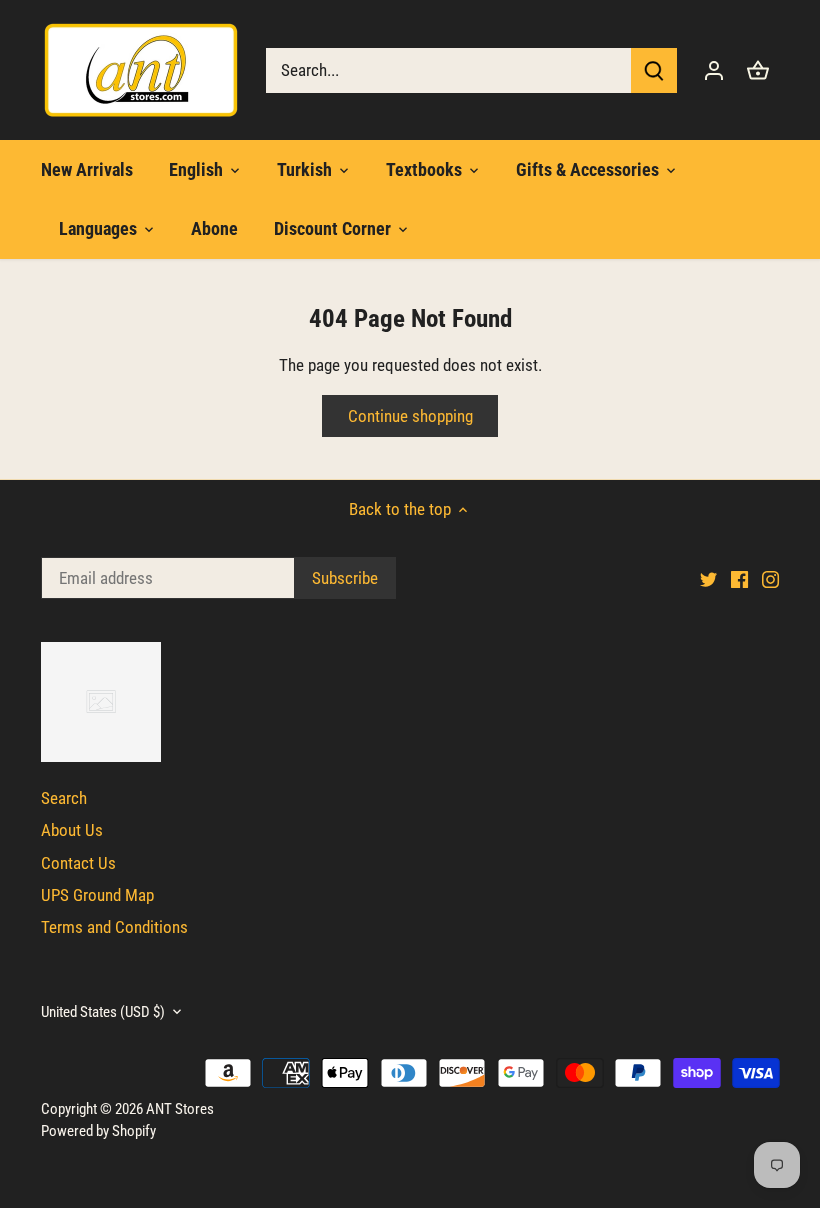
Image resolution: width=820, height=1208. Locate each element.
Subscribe (680, 1039)
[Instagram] (649, 1108)
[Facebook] (618, 1108)
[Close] (752, 838)
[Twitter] (587, 1108)
